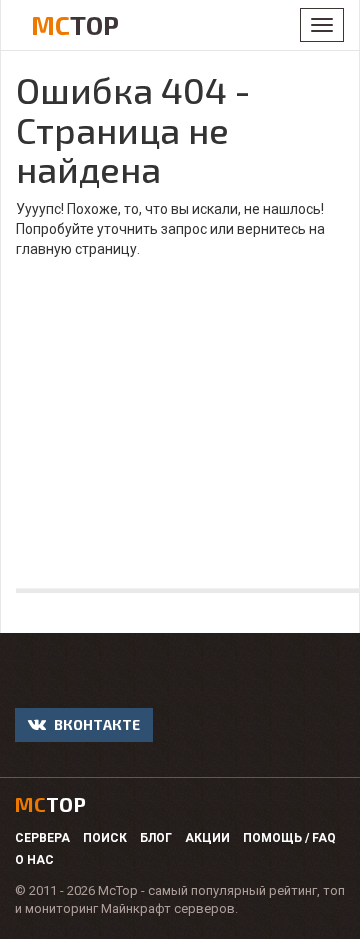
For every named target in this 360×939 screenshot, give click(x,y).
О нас (34, 860)
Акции (207, 838)
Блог (156, 838)
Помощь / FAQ (289, 838)
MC (75, 24)
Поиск (105, 838)
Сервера (42, 838)
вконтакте (95, 724)
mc (50, 804)
